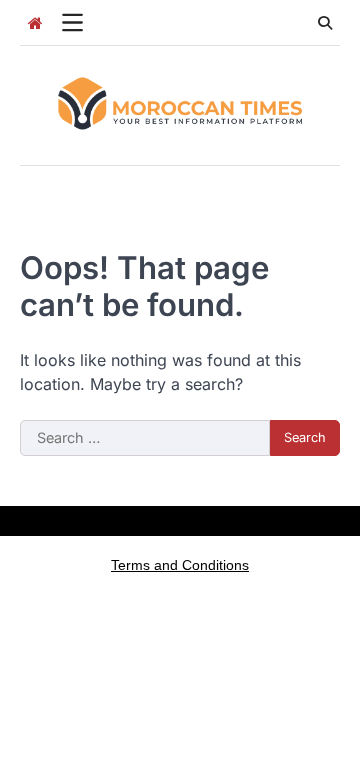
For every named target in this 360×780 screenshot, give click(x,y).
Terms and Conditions (180, 565)
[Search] (325, 23)
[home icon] (35, 23)
